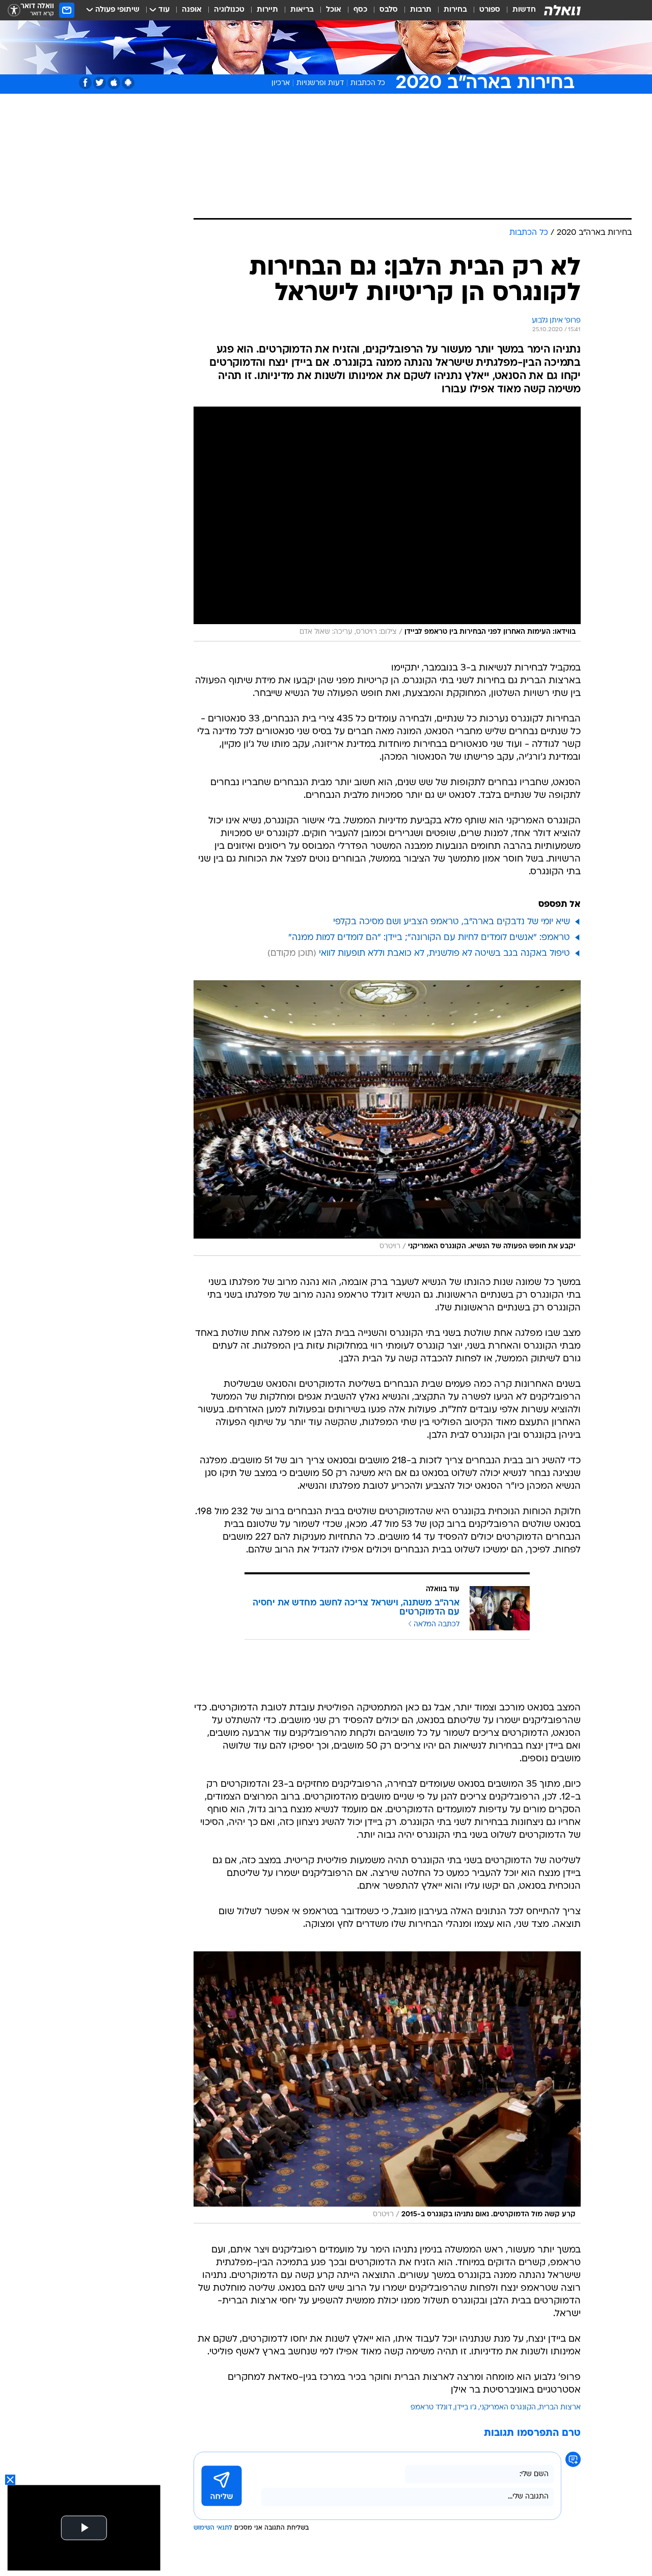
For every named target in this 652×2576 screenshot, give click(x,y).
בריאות (302, 10)
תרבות (421, 10)
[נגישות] (14, 10)
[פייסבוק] (85, 83)
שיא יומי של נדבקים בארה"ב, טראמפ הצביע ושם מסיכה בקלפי (452, 922)
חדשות (524, 10)
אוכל (334, 10)
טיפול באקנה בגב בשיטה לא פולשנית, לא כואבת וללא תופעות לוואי (444, 954)
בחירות (455, 10)
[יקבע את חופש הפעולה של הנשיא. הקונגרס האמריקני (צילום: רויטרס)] (387, 1118)
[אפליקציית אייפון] (114, 83)
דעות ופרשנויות (320, 83)
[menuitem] (518, 10)
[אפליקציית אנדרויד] (128, 83)
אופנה (192, 10)
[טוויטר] (100, 83)
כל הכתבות (368, 83)
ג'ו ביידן (466, 2408)
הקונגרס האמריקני (508, 2408)
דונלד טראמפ (431, 2408)
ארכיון (281, 83)
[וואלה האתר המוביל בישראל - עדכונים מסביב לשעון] (562, 10)
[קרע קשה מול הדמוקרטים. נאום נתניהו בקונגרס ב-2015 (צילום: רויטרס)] (387, 2088)
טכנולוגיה (229, 10)
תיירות (267, 10)
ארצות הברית (560, 2408)
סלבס (389, 10)
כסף (360, 10)
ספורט (490, 10)
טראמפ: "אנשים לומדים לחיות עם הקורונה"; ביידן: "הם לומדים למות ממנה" (429, 938)
